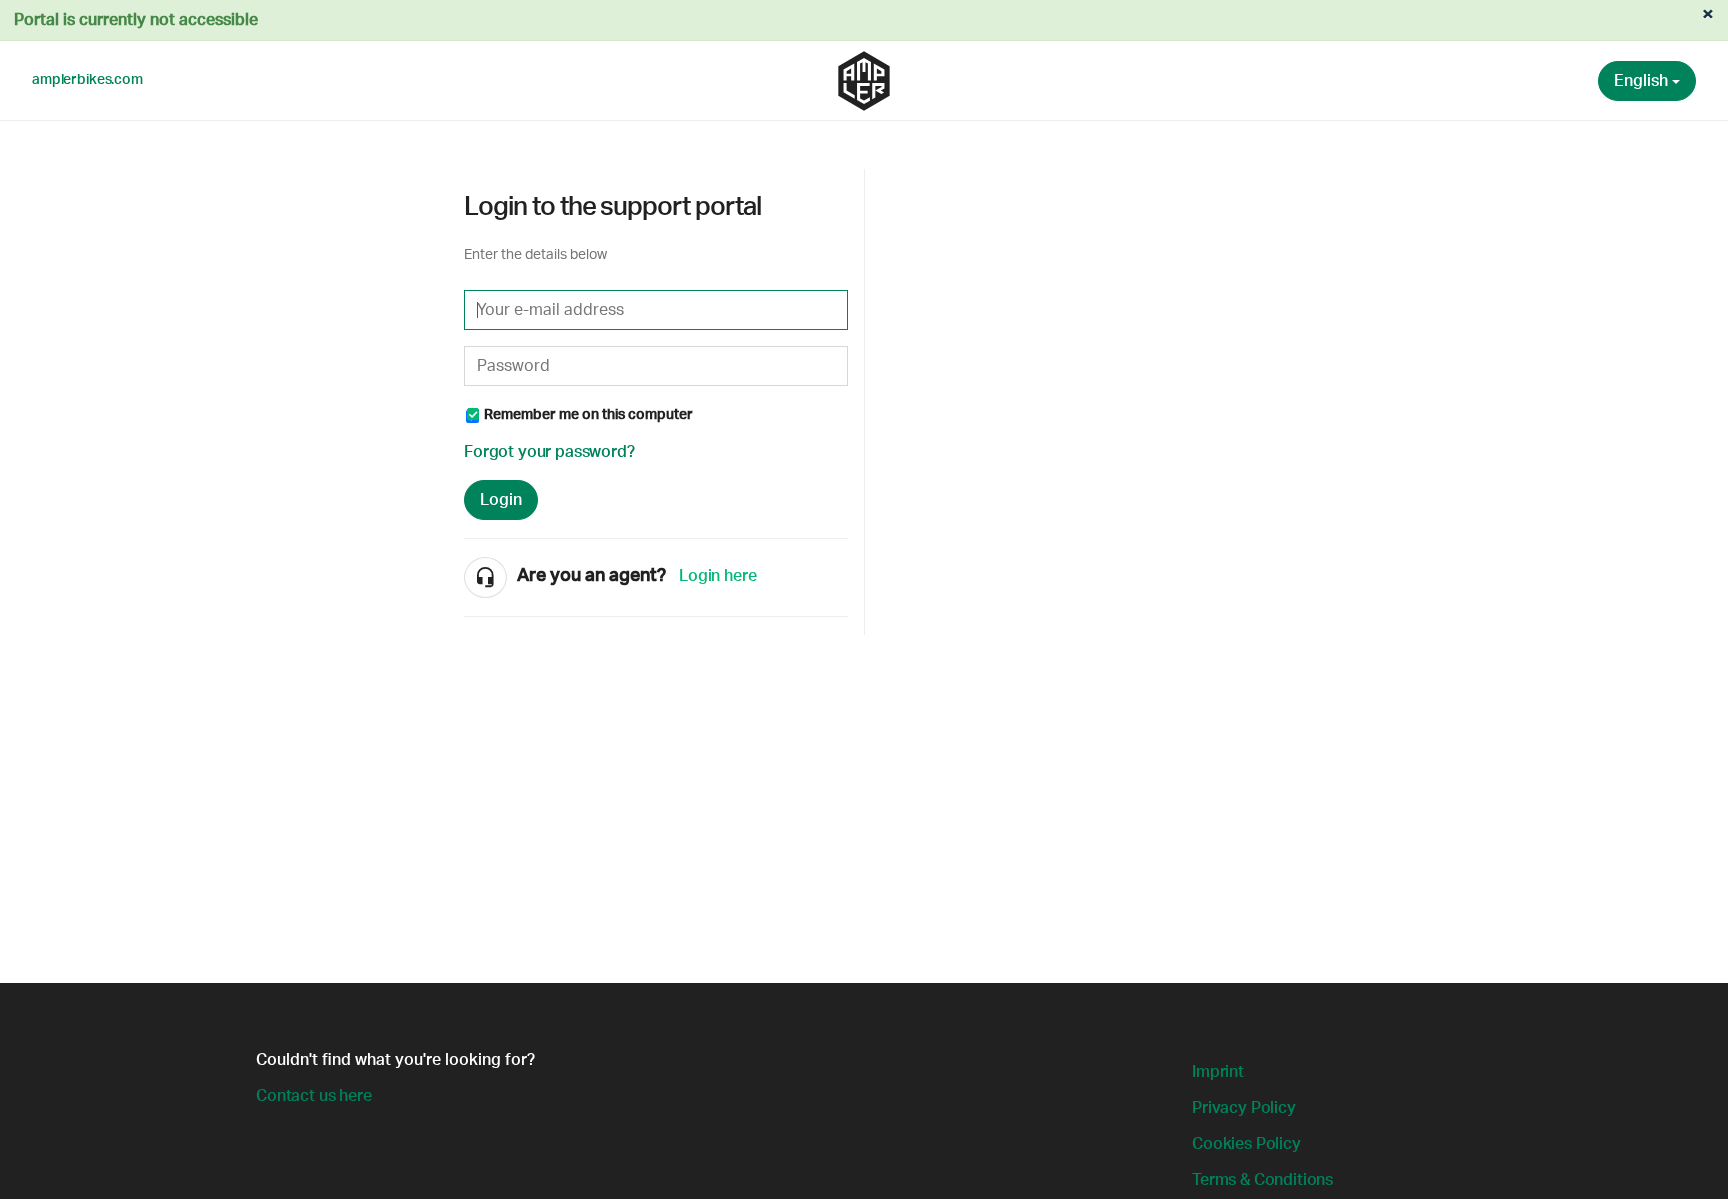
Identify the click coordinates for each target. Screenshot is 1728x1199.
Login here (717, 576)
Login (501, 500)
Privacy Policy (1244, 1108)
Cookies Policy (1246, 1144)
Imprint (1218, 1072)
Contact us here (314, 1096)
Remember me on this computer (588, 415)
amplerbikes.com (87, 80)
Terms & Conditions (1262, 1180)
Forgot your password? (549, 452)
